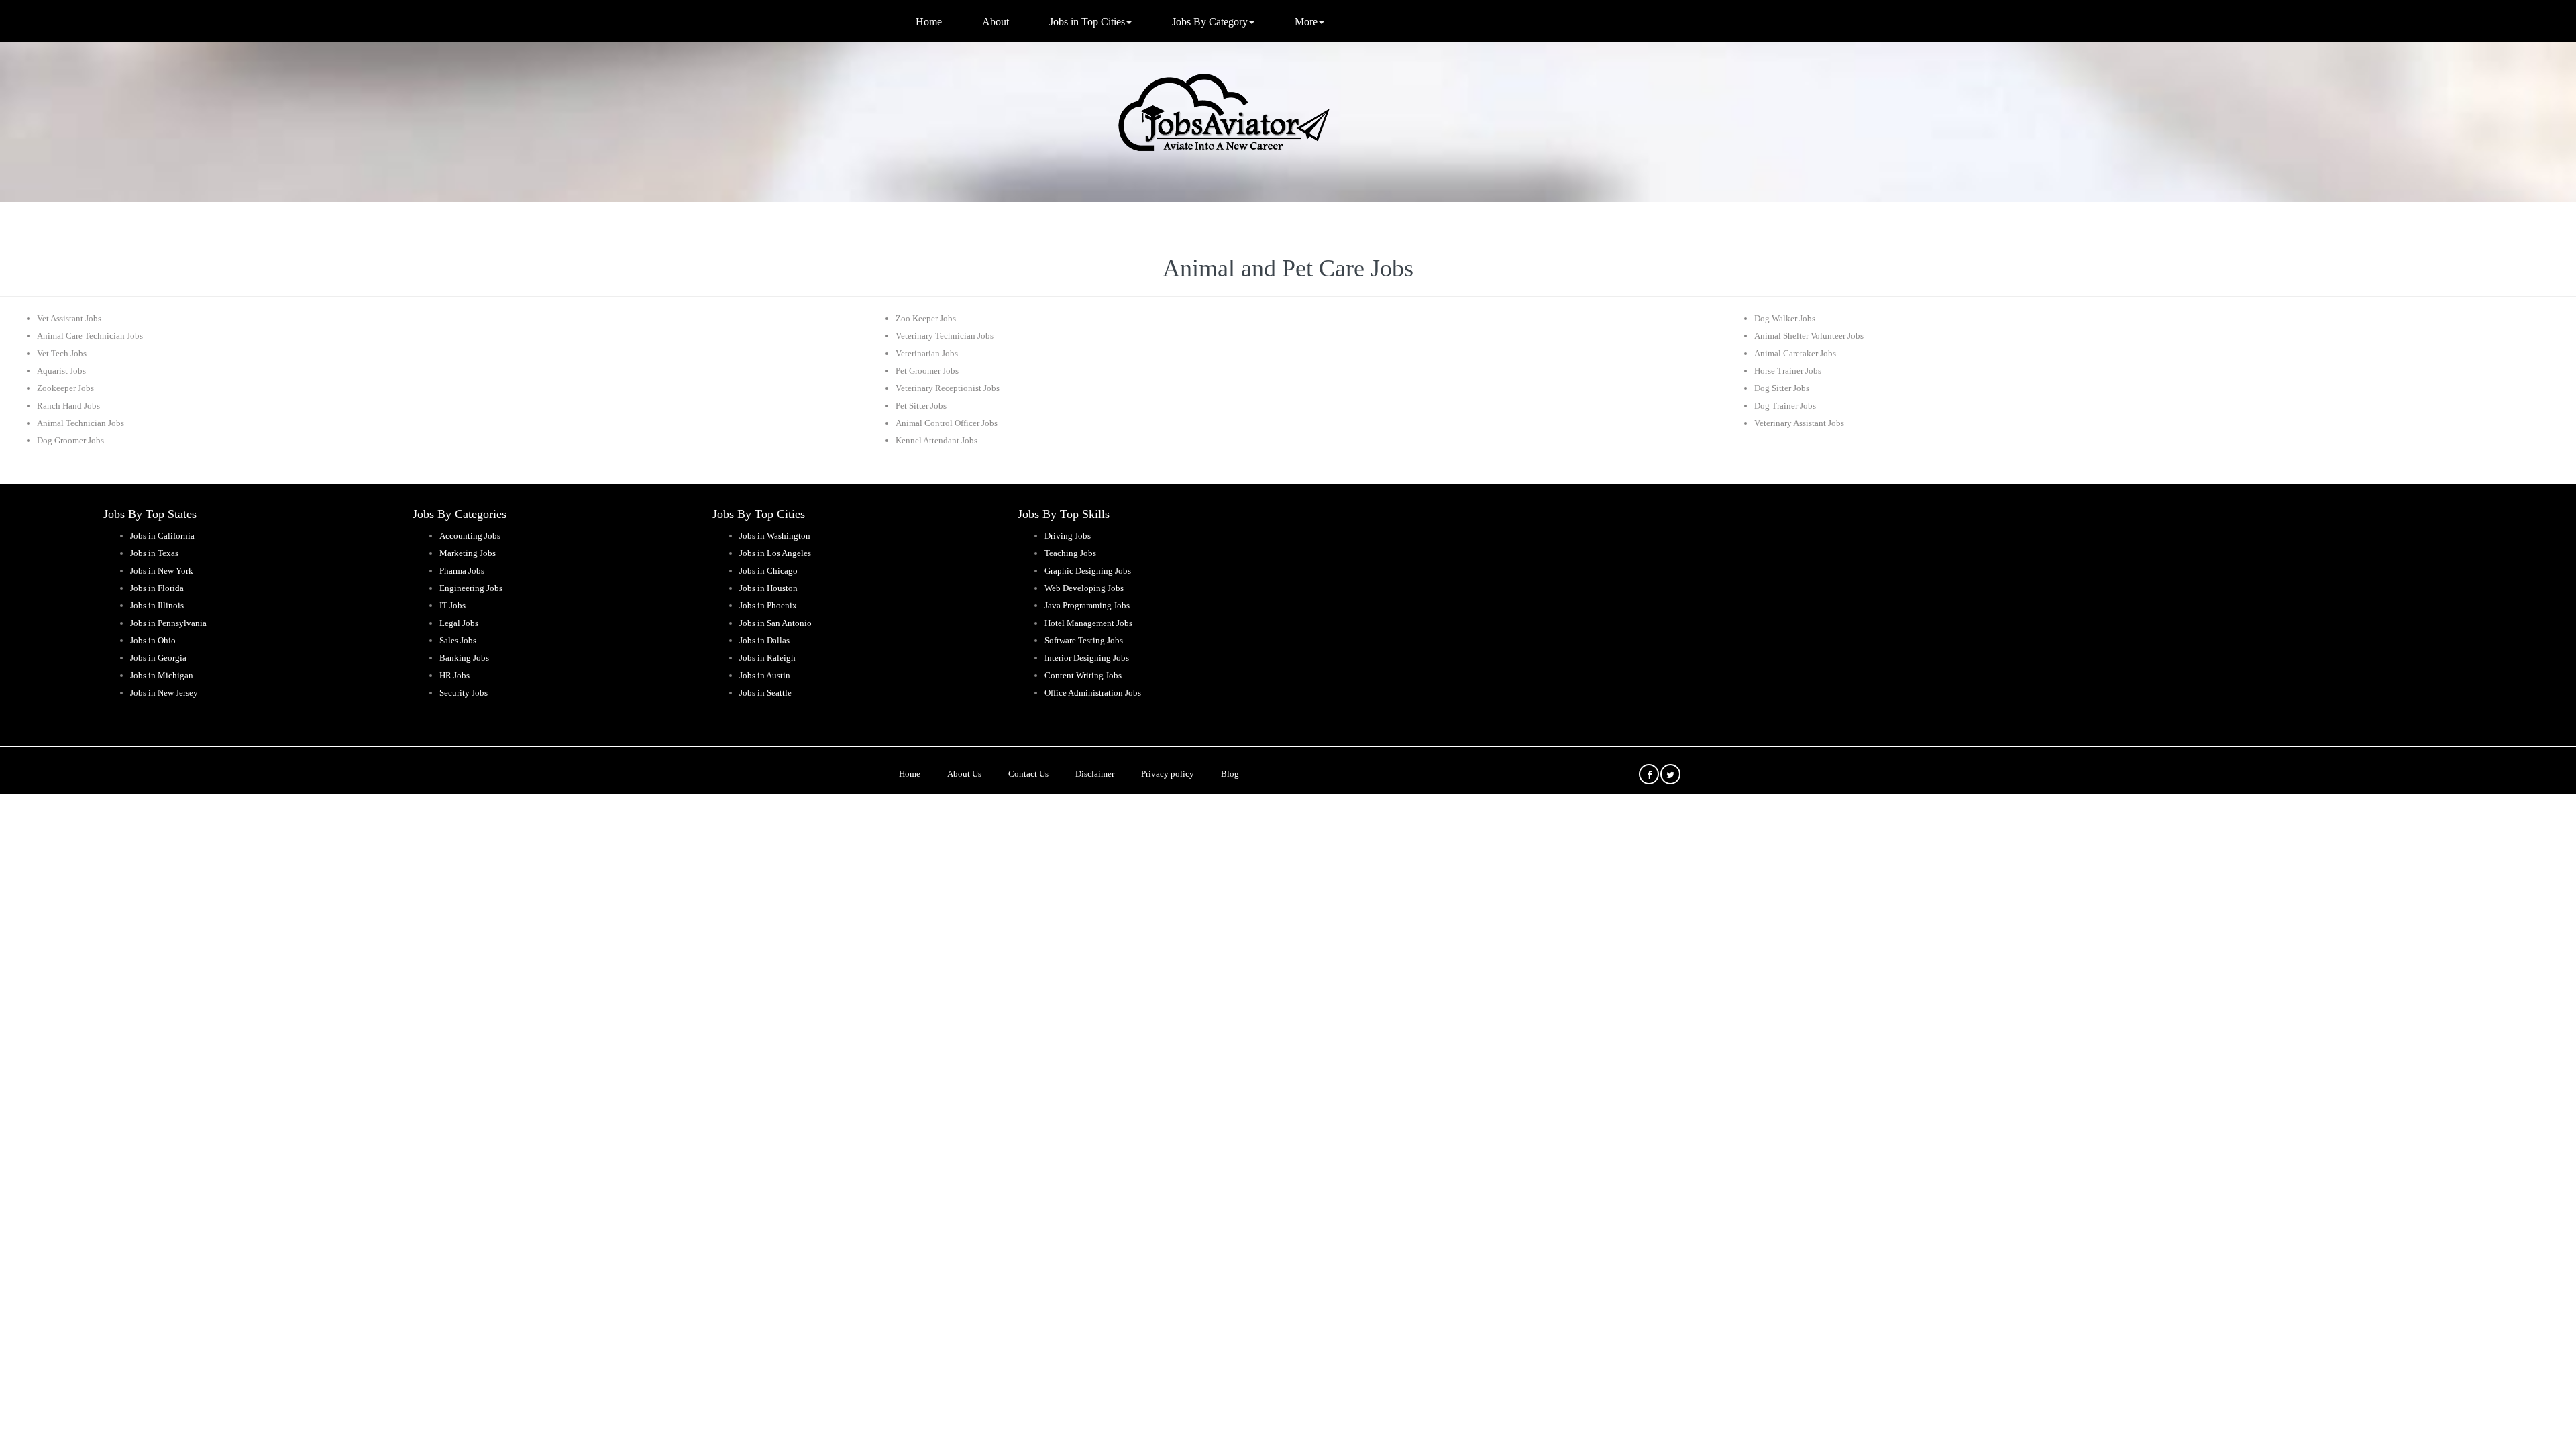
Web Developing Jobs (1084, 588)
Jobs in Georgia (158, 658)
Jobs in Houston (768, 588)
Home (929, 22)
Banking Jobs (464, 658)
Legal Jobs (459, 623)
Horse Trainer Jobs (1788, 371)
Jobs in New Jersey (164, 693)
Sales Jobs (458, 640)
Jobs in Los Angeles (775, 553)
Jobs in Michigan (162, 675)
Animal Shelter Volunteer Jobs (1809, 336)
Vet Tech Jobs (62, 353)
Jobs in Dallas (764, 640)
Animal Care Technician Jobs (90, 336)
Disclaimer (1095, 774)
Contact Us (1028, 774)
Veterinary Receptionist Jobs (948, 388)
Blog (1230, 774)
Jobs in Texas (154, 553)
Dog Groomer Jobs (70, 440)
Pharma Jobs (462, 571)
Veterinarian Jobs (927, 353)
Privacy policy (1168, 774)
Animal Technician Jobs (80, 423)
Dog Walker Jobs (1785, 318)
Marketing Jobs (468, 553)
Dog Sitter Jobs (1782, 388)
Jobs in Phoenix (768, 605)
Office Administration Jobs (1093, 693)
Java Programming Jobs (1087, 605)
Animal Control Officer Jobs (947, 423)
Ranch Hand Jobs (68, 406)
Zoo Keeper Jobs (926, 318)
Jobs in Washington (775, 536)
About (996, 22)
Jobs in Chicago (768, 571)
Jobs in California (162, 536)
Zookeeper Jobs (65, 388)
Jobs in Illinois (157, 605)
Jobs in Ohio (153, 640)
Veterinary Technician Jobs (945, 336)
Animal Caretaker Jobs (1795, 353)
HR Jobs (454, 675)
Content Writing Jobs (1083, 675)
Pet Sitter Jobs (921, 406)
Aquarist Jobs (61, 371)
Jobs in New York (162, 571)
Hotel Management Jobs (1088, 623)
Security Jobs (464, 693)
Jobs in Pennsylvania (168, 623)
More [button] (1306, 22)
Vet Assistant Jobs (69, 318)
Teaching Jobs (1070, 553)
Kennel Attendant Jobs (936, 440)
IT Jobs (452, 605)
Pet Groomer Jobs (927, 371)
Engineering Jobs (471, 588)
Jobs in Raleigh (767, 658)
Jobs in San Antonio (775, 623)
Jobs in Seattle (765, 693)
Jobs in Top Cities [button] (1087, 22)
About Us (964, 774)
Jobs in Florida (157, 588)
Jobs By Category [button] (1210, 22)
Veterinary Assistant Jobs (1799, 423)
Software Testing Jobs (1084, 640)
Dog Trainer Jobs (1785, 406)
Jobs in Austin (765, 675)
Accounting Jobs (470, 536)
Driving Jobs (1068, 536)
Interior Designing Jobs (1087, 658)
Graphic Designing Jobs (1088, 571)
